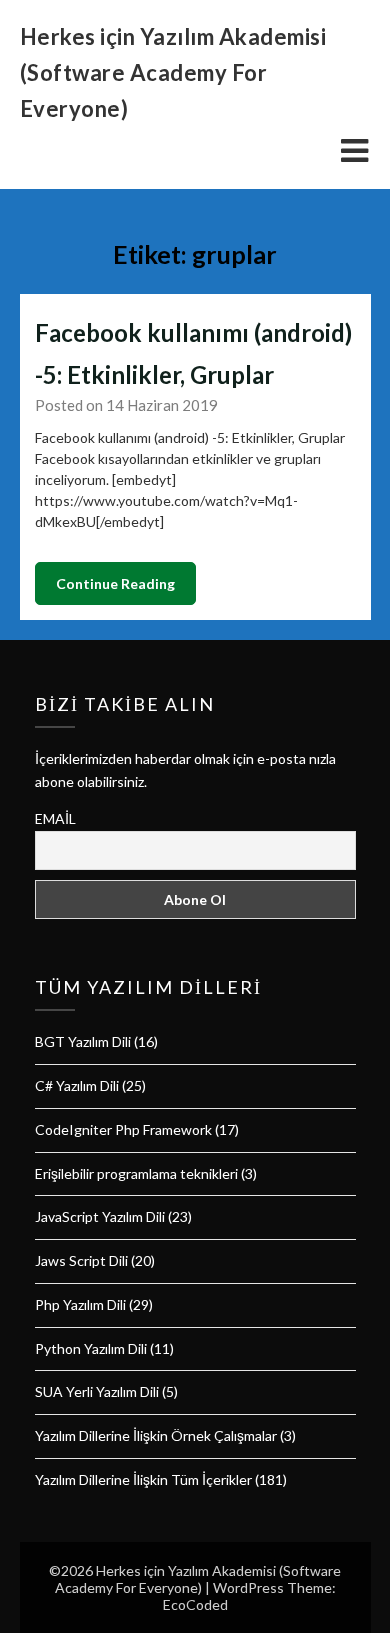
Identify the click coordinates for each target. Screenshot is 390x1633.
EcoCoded (195, 1604)
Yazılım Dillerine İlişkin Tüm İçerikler (143, 1479)
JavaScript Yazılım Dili (100, 1216)
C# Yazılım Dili (77, 1085)
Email (55, 818)
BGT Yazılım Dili (83, 1041)
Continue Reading (115, 583)
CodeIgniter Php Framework (123, 1129)
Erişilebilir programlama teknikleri (136, 1173)
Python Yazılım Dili (91, 1348)
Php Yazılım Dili (80, 1304)
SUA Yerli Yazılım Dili (97, 1391)
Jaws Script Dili (81, 1260)
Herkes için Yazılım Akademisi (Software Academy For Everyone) (173, 72)
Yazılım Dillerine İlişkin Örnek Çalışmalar (156, 1435)
